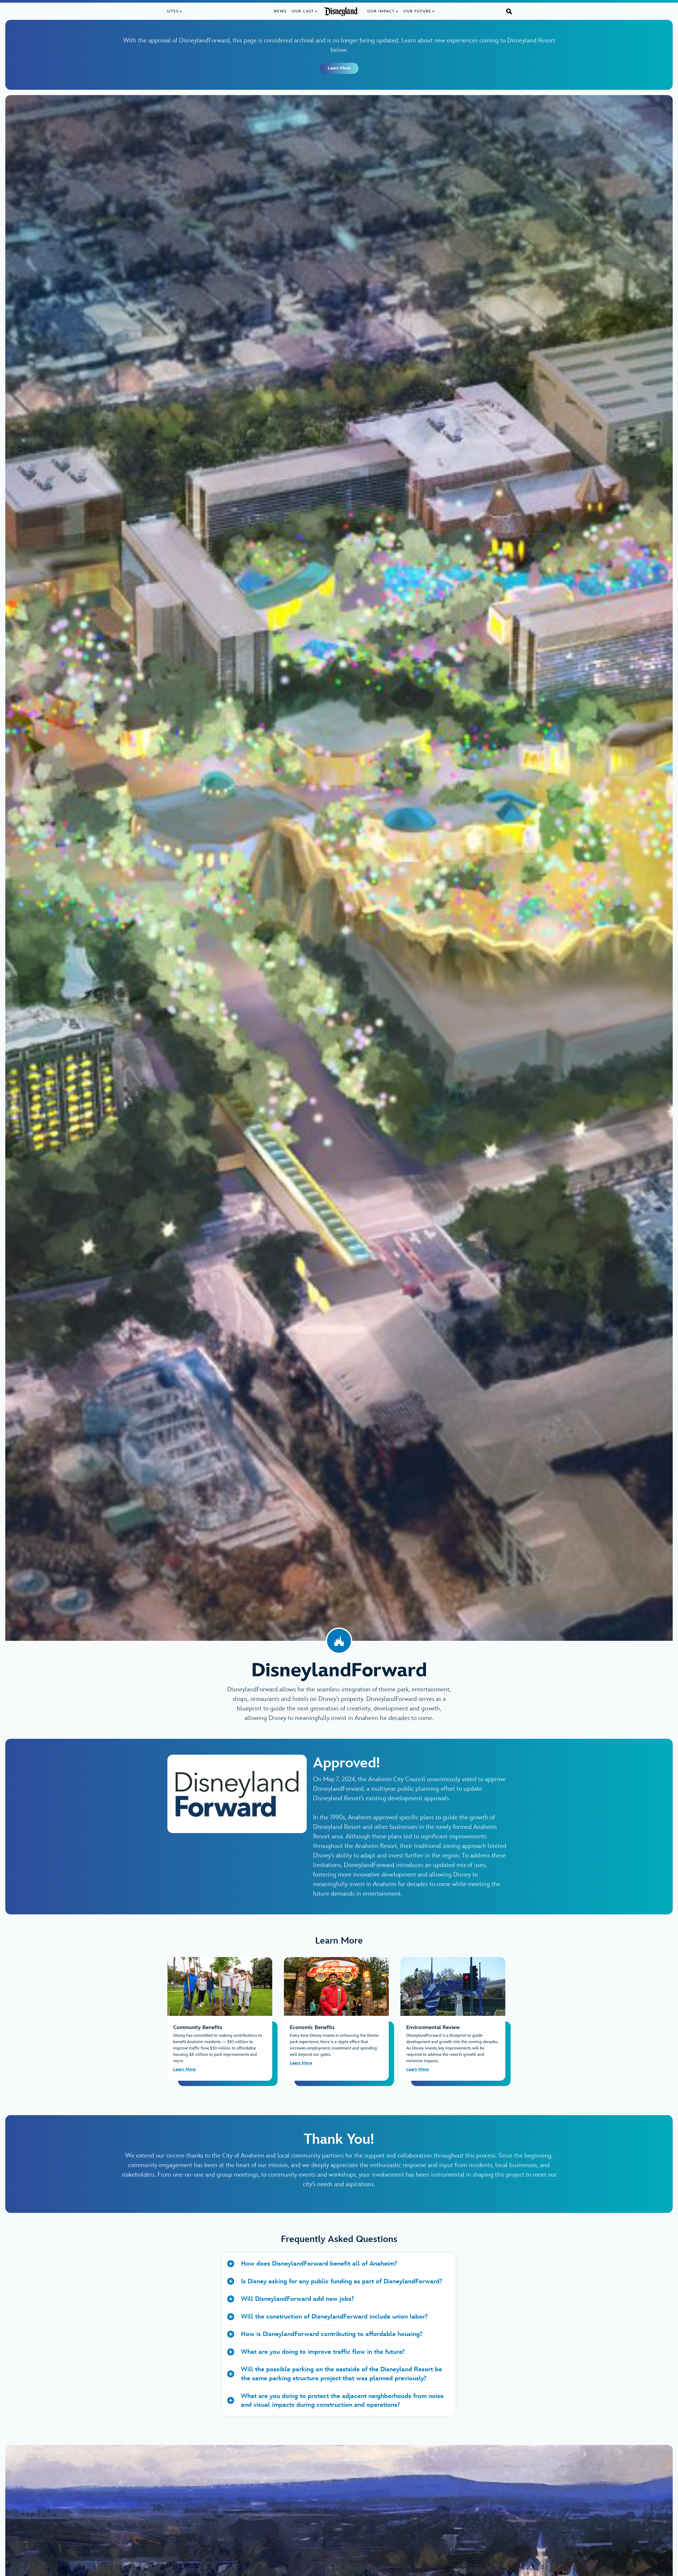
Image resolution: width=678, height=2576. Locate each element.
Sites (173, 11)
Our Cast (303, 11)
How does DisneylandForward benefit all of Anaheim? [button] (319, 2264)
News (280, 11)
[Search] (509, 11)
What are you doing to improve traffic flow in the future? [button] (323, 2352)
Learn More (339, 68)
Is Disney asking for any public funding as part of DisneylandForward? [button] (342, 2281)
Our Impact (381, 11)
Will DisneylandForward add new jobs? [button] (298, 2299)
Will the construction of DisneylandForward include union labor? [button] (334, 2317)
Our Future (417, 11)
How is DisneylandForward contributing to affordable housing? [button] (332, 2334)
